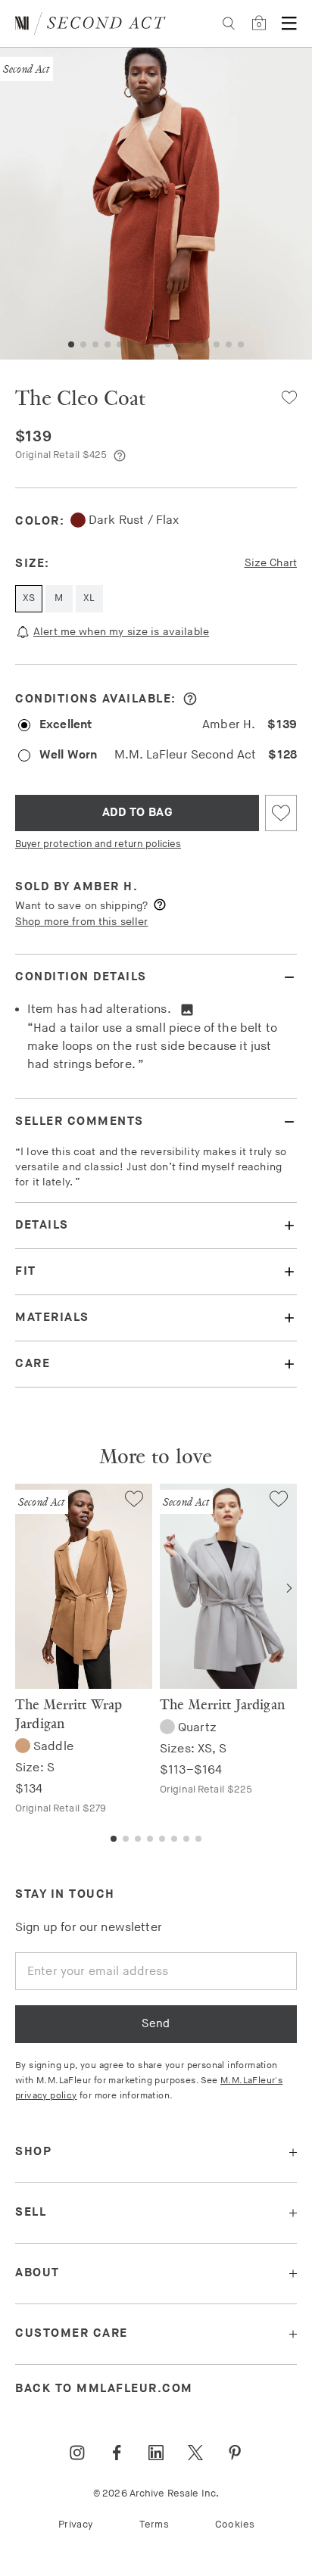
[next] (289, 1588)
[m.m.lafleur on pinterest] (235, 2453)
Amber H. (106, 887)
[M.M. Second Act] (90, 23)
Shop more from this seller (81, 922)
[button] (71, 344)
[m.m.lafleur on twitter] (195, 2453)
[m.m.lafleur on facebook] (117, 2453)
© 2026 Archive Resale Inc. (156, 2493)
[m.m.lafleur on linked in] (156, 2453)
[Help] (120, 456)
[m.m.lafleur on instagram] (77, 2453)
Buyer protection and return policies (98, 844)
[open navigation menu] (289, 23)
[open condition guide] (190, 699)
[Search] (229, 23)
